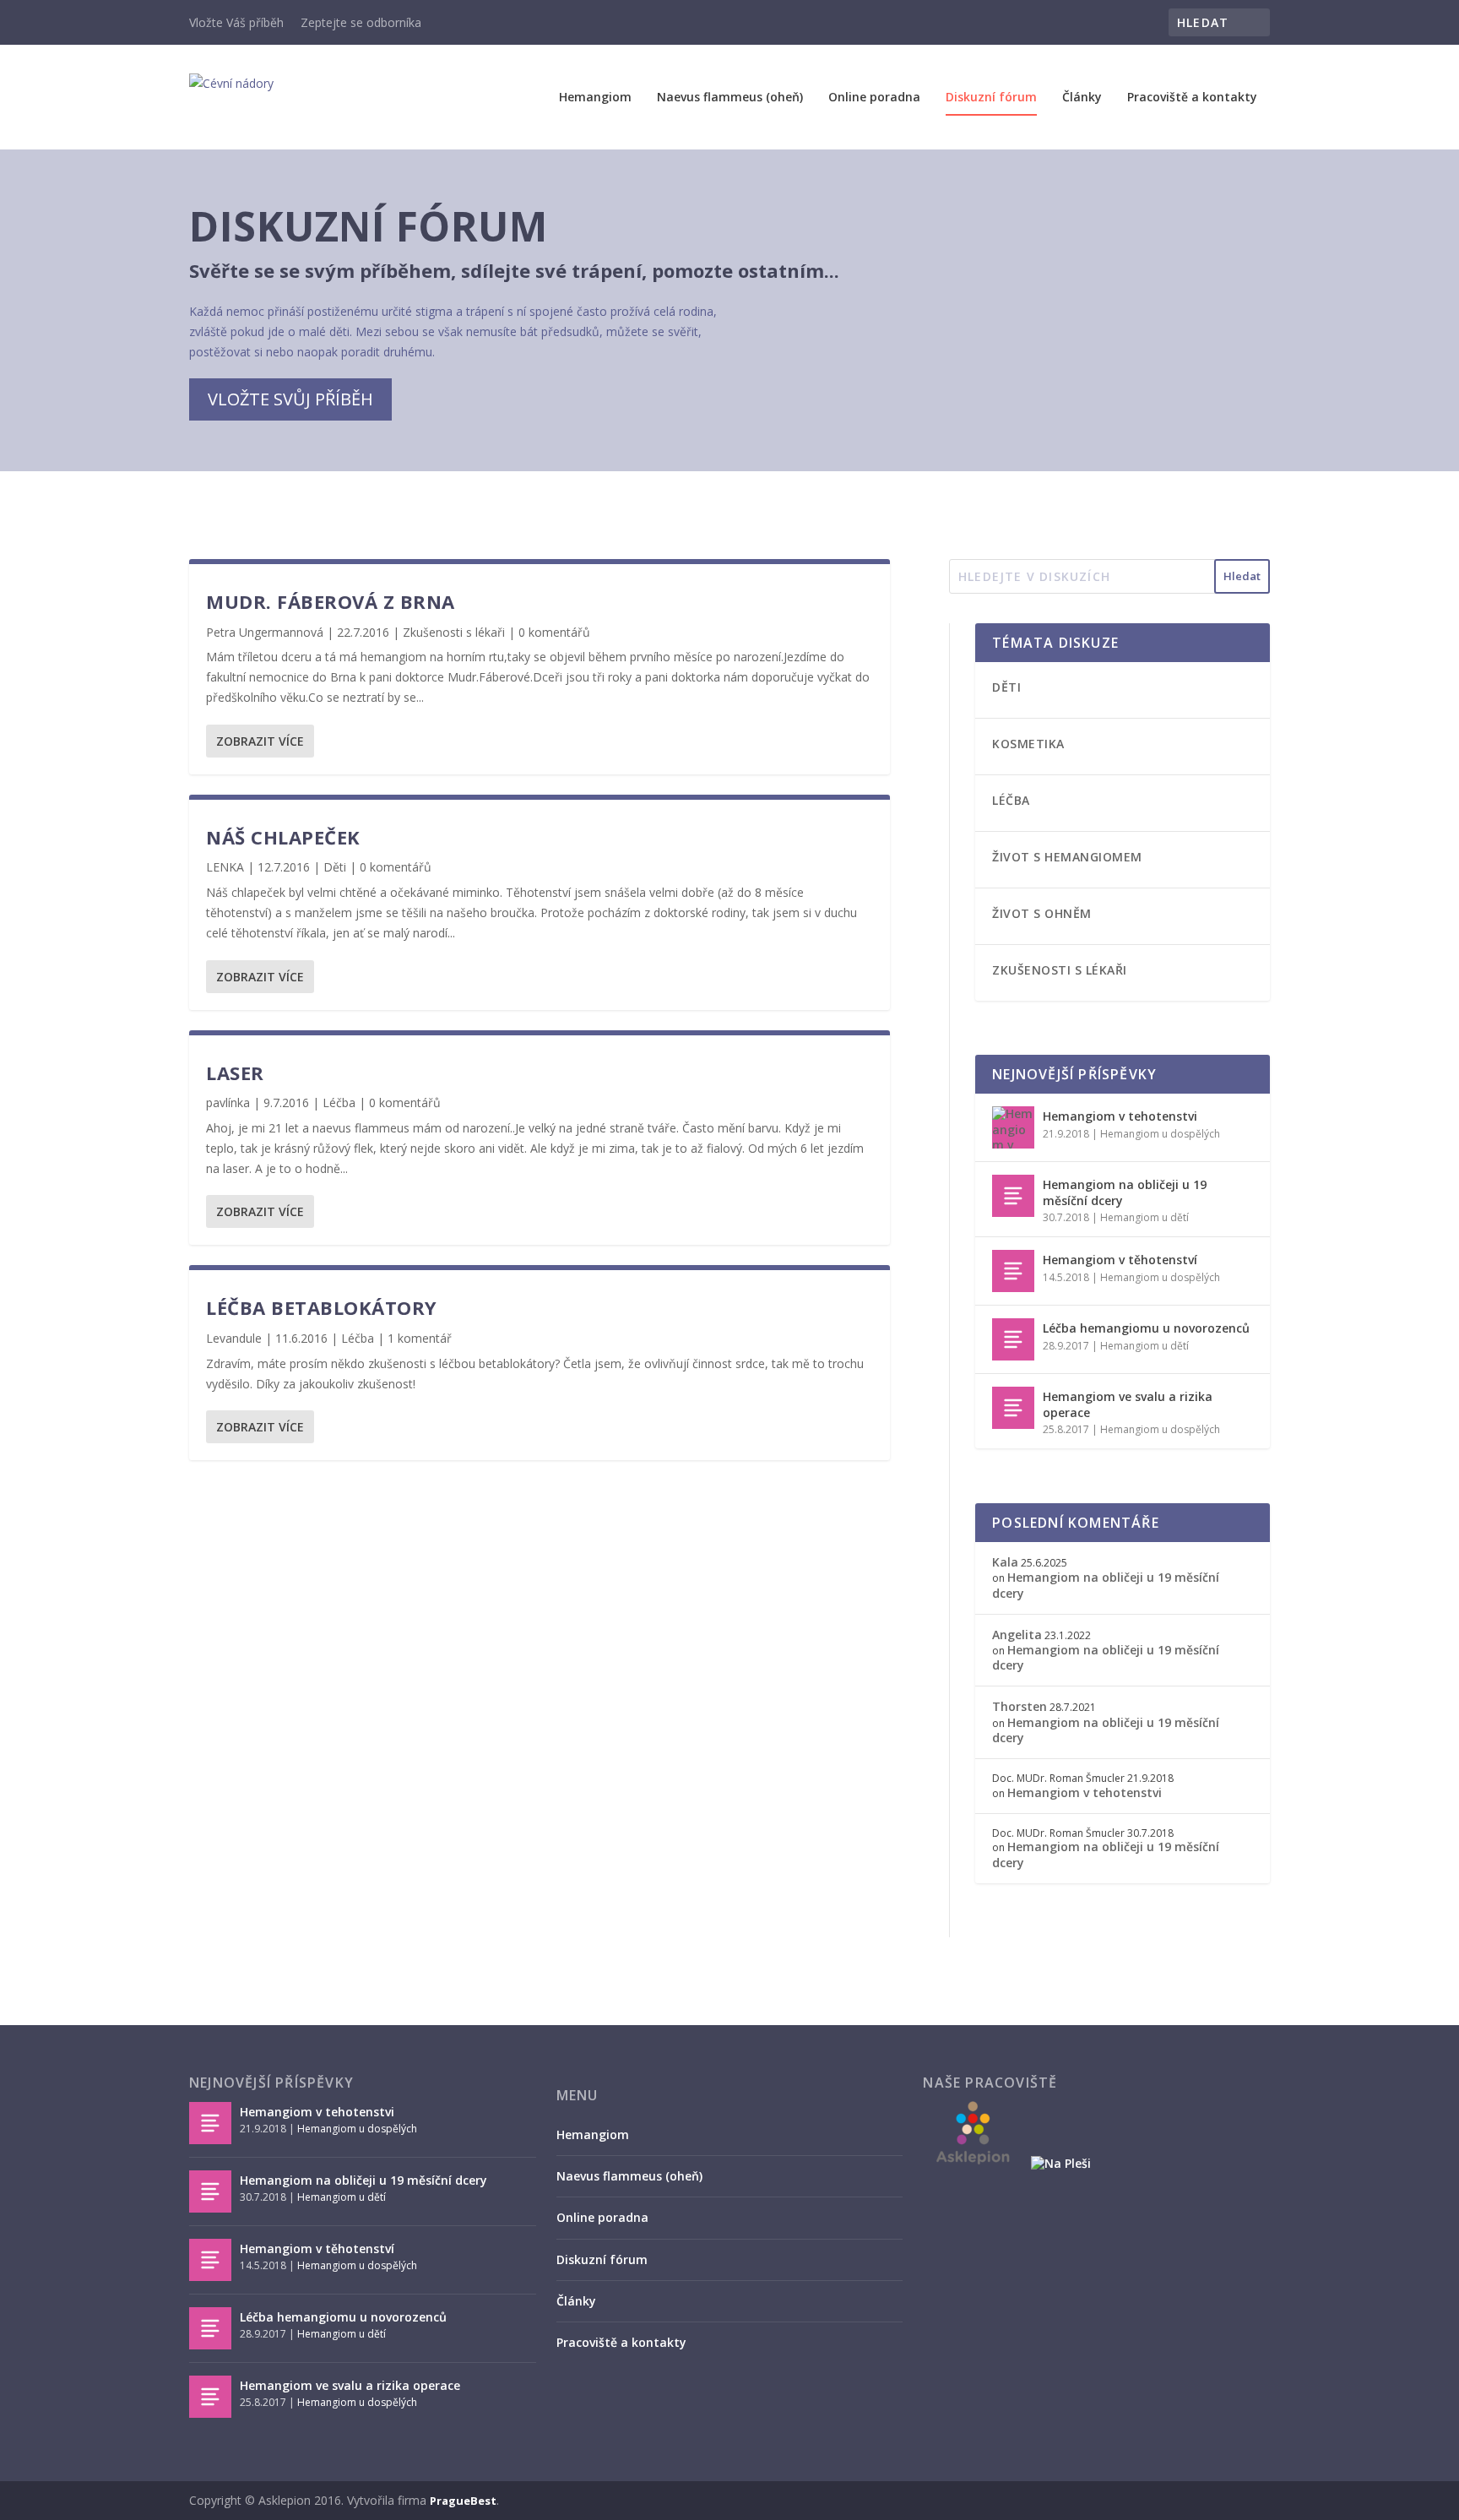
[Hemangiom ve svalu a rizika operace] (1013, 1408)
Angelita (1017, 1635)
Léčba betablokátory (322, 1307)
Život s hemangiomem (1067, 857)
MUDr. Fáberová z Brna (331, 601)
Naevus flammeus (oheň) (730, 98)
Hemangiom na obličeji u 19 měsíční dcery (1125, 1192)
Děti (335, 867)
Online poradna (874, 98)
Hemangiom (595, 98)
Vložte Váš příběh (236, 22)
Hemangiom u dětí (1144, 1217)
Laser (235, 1073)
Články (1082, 98)
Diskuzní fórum (991, 98)
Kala (1005, 1562)
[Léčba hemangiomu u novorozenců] (1013, 1339)
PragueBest (463, 2501)
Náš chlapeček (283, 837)
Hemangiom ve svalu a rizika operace (1128, 1404)
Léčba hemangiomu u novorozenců (1146, 1328)
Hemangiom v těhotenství (1120, 1260)
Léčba (339, 1102)
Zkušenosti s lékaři (454, 632)
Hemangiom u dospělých (1160, 1134)
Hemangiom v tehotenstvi (1120, 1116)
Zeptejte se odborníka (361, 22)
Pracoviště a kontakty (1192, 98)
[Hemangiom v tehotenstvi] (1013, 1127)
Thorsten (1020, 1706)
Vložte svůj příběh (290, 399)
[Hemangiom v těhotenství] (1013, 1271)
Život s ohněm (1042, 913)
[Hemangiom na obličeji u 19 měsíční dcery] (1013, 1196)
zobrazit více (260, 741)
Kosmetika (1028, 744)
